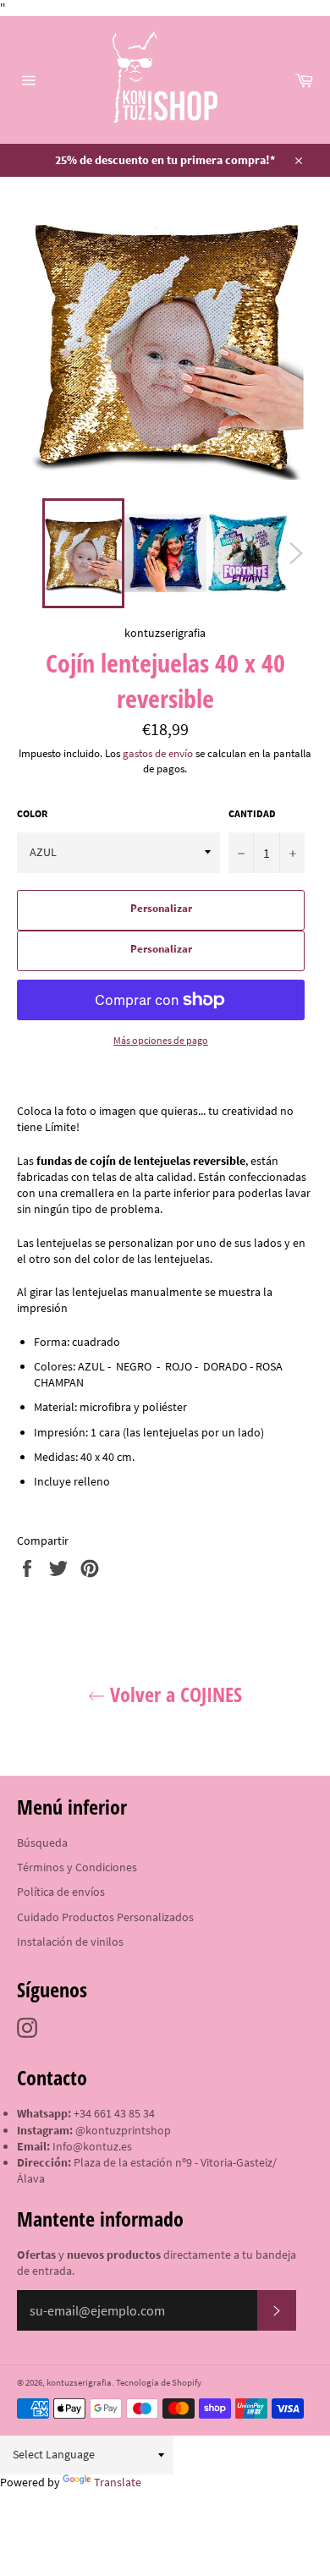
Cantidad (252, 813)
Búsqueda (42, 1843)
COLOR (32, 813)
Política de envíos (61, 1892)
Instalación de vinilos (70, 1942)
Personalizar (161, 908)
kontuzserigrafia (79, 2382)
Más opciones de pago (161, 1040)
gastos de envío (158, 753)
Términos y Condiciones (77, 1867)
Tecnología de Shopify (159, 2382)
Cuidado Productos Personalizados (105, 1917)
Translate (118, 2482)
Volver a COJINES (173, 1694)
